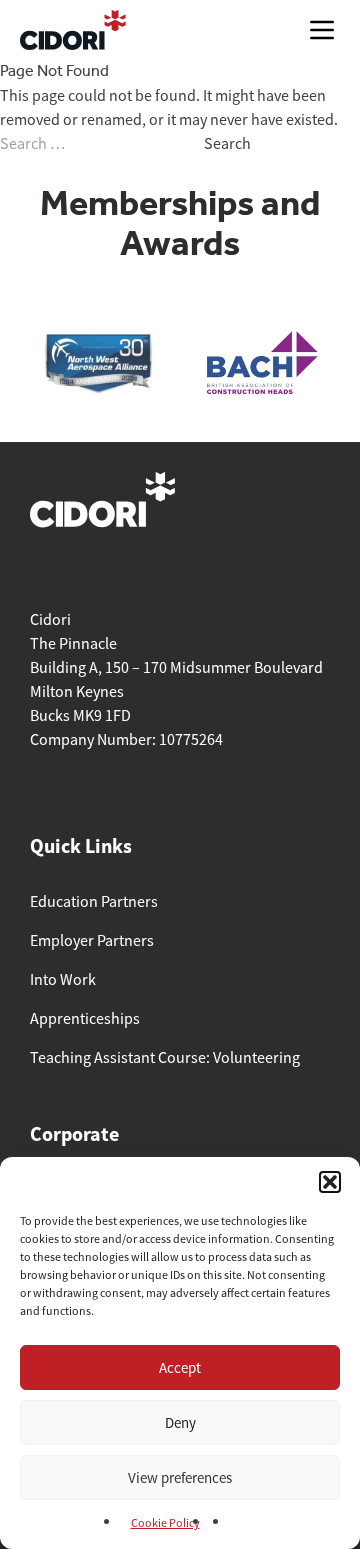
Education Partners (94, 902)
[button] (330, 1182)
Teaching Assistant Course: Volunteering (165, 1058)
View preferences (180, 1477)
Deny (180, 1422)
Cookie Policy (165, 1523)
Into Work (63, 980)
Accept (180, 1367)
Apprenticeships (85, 1019)
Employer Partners (92, 941)
